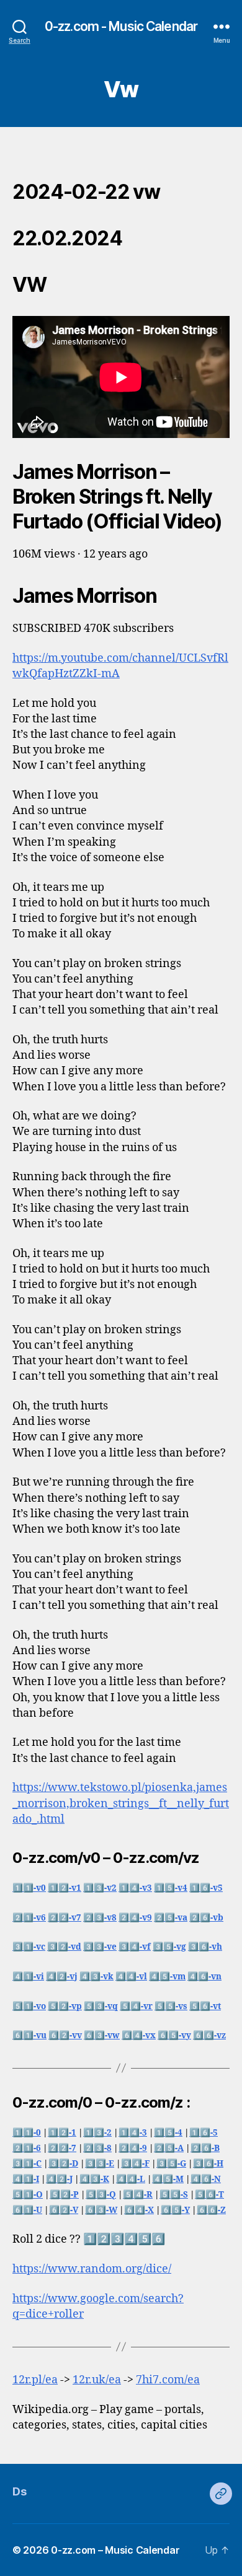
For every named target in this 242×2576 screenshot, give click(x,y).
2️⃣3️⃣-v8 (100, 1918)
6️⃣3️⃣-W (101, 2210)
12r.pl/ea (35, 2380)
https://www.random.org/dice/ (92, 2269)
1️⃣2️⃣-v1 (65, 1888)
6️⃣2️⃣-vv (65, 2035)
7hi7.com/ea (168, 2380)
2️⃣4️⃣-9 (133, 2148)
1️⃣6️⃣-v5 (206, 1888)
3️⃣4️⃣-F (135, 2164)
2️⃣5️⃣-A (169, 2148)
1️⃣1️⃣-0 (27, 2133)
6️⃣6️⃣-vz (209, 2035)
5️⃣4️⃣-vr (136, 2006)
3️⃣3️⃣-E (100, 2164)
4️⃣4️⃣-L (131, 2179)
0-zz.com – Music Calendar (115, 2550)
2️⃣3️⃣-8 (97, 2148)
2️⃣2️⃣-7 (62, 2148)
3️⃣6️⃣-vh (205, 1947)
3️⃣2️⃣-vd (64, 1947)
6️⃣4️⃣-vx (139, 2035)
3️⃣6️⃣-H (208, 2164)
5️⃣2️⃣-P (64, 2195)
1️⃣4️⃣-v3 (135, 1888)
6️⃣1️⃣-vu (29, 2035)
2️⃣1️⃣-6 (27, 2148)
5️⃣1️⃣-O (28, 2195)
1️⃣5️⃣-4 (168, 2133)
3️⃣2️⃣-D (63, 2164)
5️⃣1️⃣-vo (29, 2006)
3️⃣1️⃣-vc (29, 1947)
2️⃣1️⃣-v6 (29, 1918)
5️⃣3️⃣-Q (101, 2195)
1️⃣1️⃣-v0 (29, 1888)
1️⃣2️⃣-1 (62, 2133)
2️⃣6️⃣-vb (206, 1918)
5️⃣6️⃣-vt (205, 2006)
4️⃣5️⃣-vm (167, 1977)
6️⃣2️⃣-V (64, 2210)
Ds (19, 2491)
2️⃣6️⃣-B (205, 2148)
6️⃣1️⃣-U (27, 2210)
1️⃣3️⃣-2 (97, 2133)
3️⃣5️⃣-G (171, 2164)
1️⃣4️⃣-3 (133, 2133)
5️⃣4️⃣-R (138, 2195)
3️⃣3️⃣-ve (100, 1947)
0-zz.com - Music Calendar (121, 26)
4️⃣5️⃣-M (168, 2179)
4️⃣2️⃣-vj (62, 1977)
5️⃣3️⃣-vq (101, 2006)
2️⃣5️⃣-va (171, 1918)
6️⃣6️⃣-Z (211, 2210)
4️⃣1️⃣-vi (28, 1977)
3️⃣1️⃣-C (27, 2164)
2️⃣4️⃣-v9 (135, 1918)
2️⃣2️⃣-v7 (65, 1918)
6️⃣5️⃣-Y (175, 2210)
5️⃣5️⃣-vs (171, 2006)
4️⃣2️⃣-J (59, 2179)
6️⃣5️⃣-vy (174, 2035)
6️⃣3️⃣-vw (102, 2035)
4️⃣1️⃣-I (26, 2179)
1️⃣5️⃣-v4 (171, 1888)
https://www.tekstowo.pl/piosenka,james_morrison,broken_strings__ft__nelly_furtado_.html (121, 1803)
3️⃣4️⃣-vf (135, 1947)
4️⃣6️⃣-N (206, 2179)
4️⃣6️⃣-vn (204, 1977)
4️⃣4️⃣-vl (131, 1977)
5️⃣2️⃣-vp (65, 2006)
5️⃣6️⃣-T (209, 2195)
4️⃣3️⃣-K (94, 2179)
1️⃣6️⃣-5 (204, 2133)
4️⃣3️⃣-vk (96, 1977)
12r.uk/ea (97, 2380)
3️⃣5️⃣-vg (169, 1947)
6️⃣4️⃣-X (139, 2210)
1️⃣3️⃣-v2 (100, 1888)
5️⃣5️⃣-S (174, 2195)
